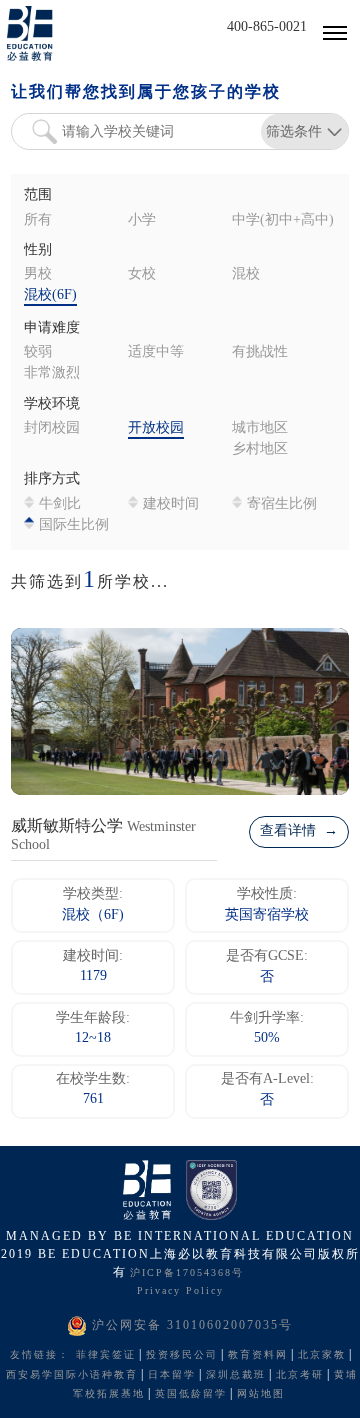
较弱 (38, 352)
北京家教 (322, 1355)
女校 (142, 274)
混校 (246, 274)
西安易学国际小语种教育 (72, 1375)
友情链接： (40, 1355)
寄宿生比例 (282, 504)
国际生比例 (74, 525)
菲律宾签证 (106, 1355)
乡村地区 (260, 449)
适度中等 (156, 352)
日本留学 (172, 1375)
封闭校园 (52, 428)
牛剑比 (60, 504)
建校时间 (171, 504)
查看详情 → (299, 831)
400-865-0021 (267, 27)
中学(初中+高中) (283, 220)
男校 (38, 274)
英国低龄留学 (191, 1394)
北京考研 (300, 1375)
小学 (142, 220)
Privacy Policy (180, 1291)
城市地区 (260, 428)
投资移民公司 (182, 1355)
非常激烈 (52, 373)
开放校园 (156, 428)
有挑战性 (260, 352)
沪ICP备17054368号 (187, 1273)
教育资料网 (258, 1355)
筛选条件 (294, 131)
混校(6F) (50, 295)
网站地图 (261, 1394)
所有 (38, 220)
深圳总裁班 (236, 1375)
